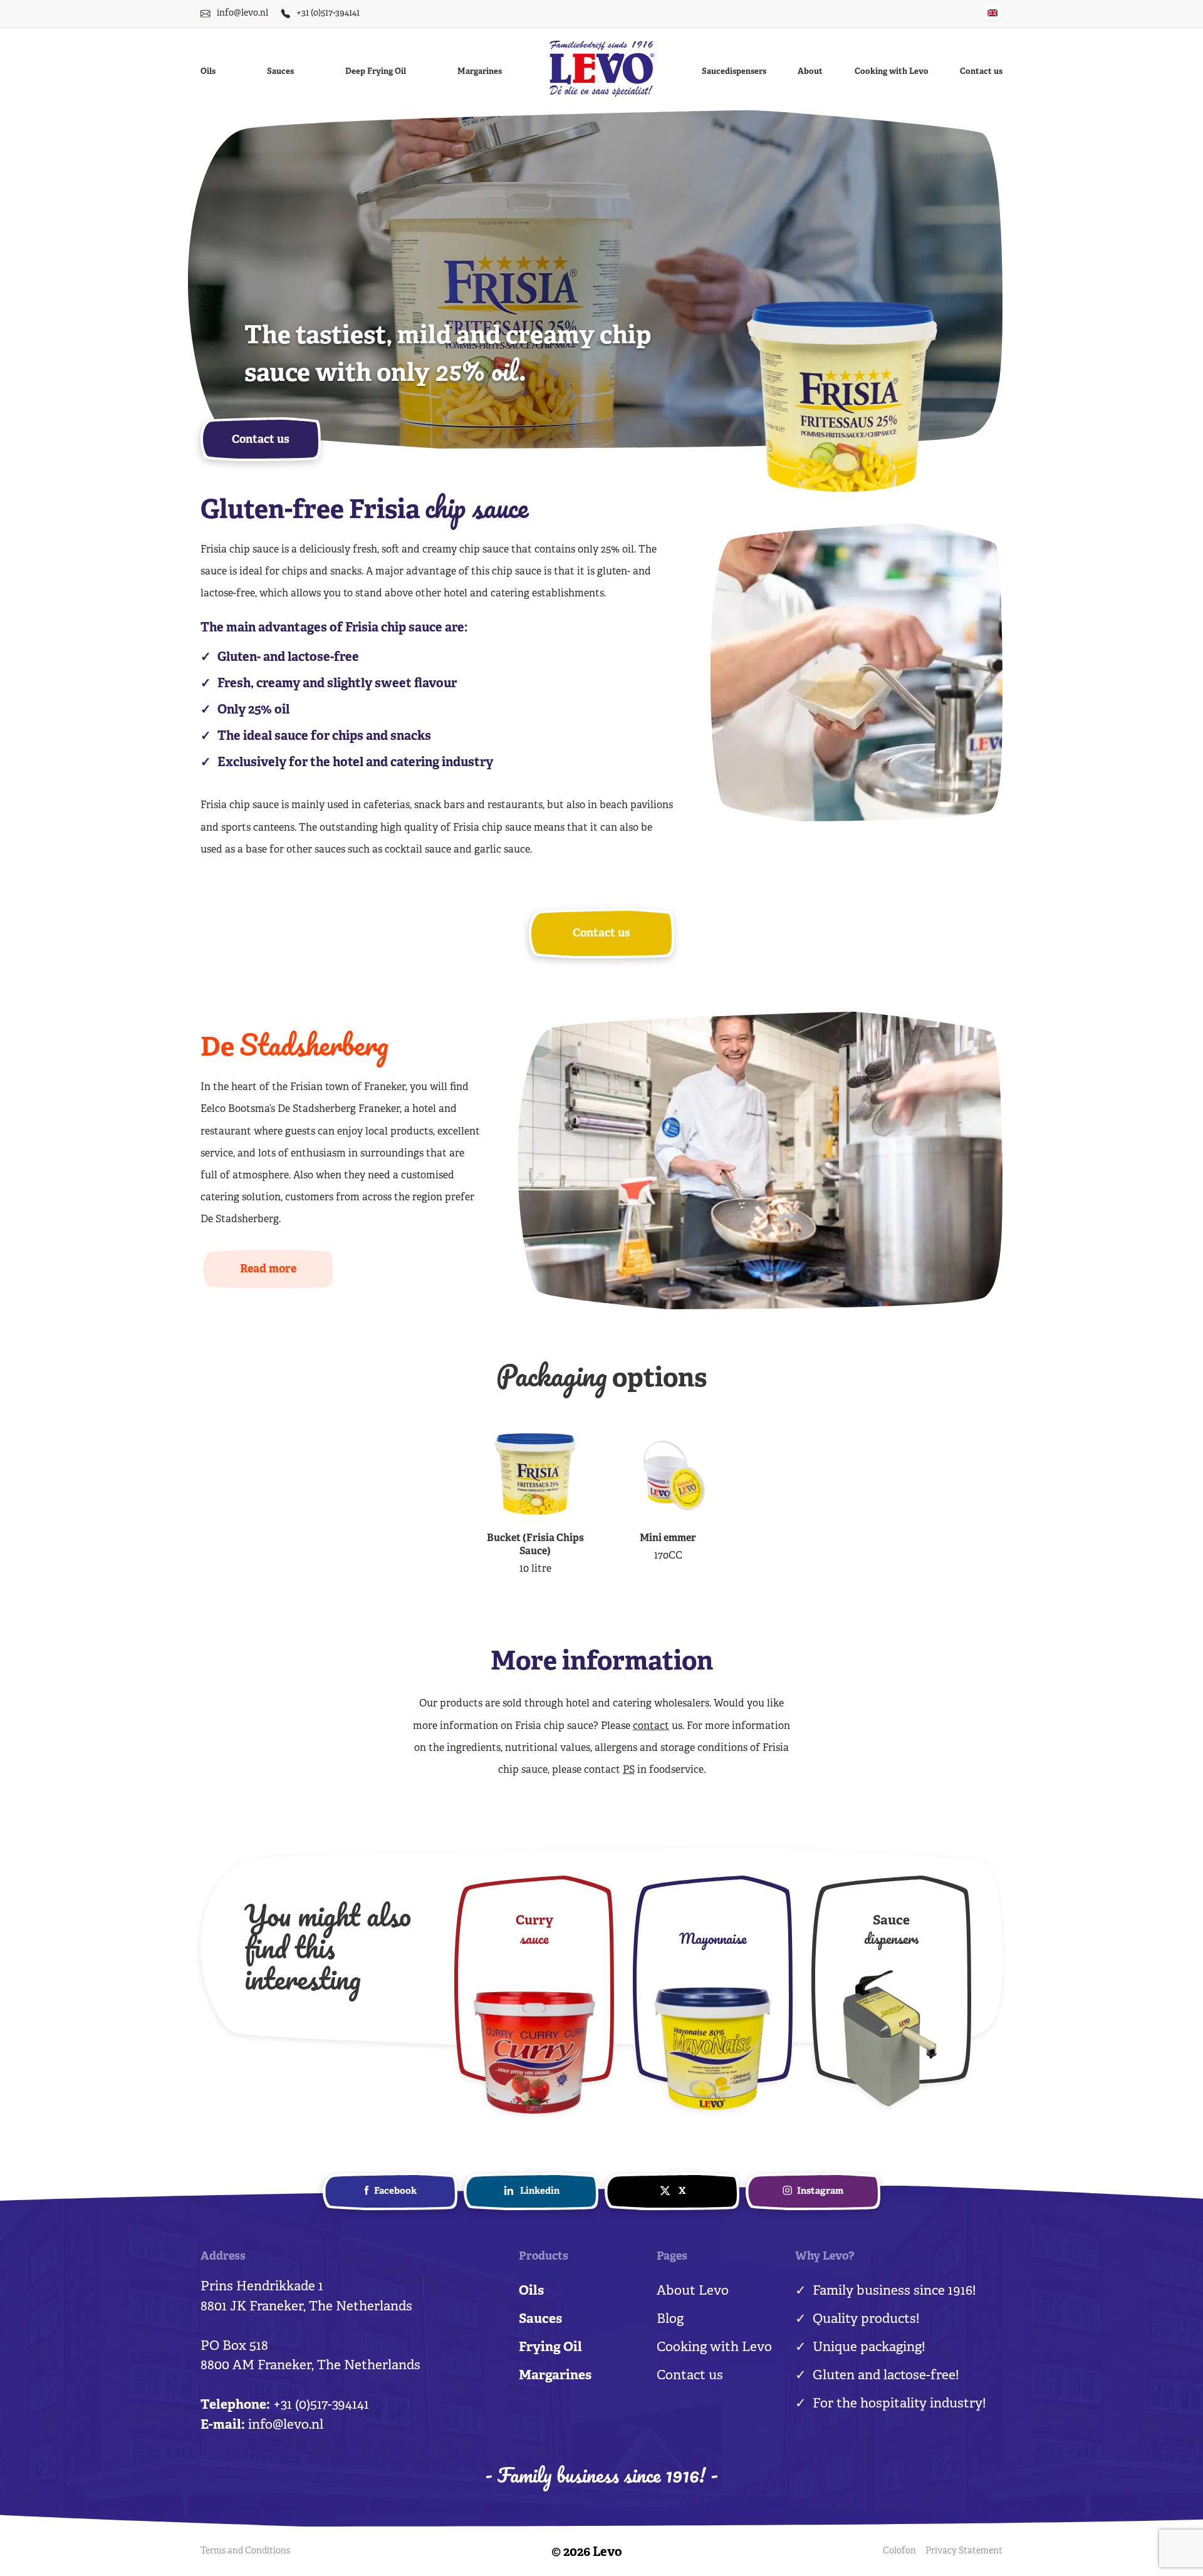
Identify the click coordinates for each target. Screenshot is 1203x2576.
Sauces (280, 72)
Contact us (981, 72)
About (810, 72)
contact (651, 1727)
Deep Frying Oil (376, 72)
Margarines (480, 72)
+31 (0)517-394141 (328, 13)
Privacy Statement (964, 2551)
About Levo (693, 2292)
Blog (670, 2320)
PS (629, 1770)
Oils (208, 72)
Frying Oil (550, 2348)
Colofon (899, 2551)
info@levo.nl (242, 13)
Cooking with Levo (892, 72)
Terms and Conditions (245, 2551)
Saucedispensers (734, 72)
